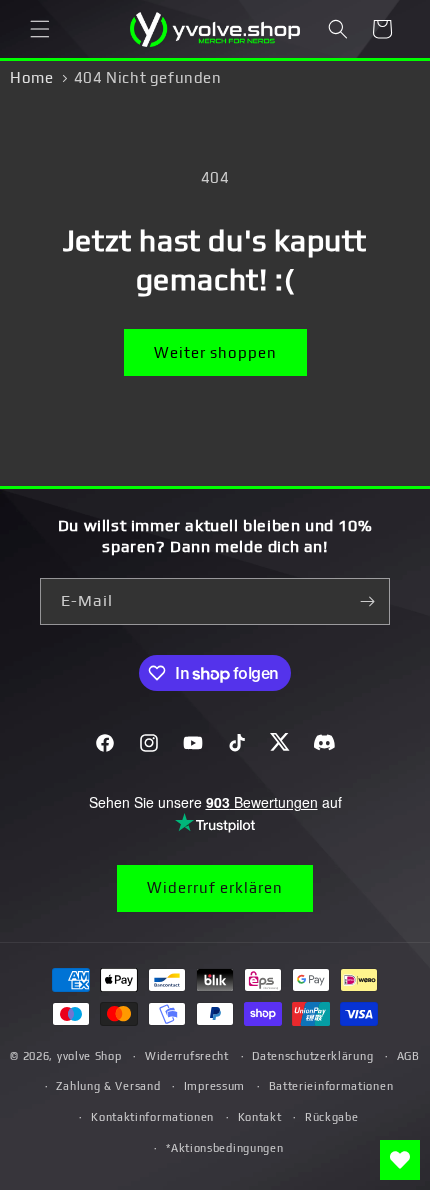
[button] (40, 29)
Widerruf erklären (215, 887)
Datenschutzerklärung (312, 1056)
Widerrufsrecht (187, 1056)
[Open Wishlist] (400, 1160)
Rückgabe (332, 1117)
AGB (408, 1056)
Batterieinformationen (331, 1086)
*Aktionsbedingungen (224, 1148)
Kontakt (260, 1117)
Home (31, 77)
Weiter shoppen (215, 352)
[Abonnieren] (367, 601)
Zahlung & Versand (108, 1086)
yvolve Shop (89, 1056)
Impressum (214, 1086)
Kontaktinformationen (152, 1117)
